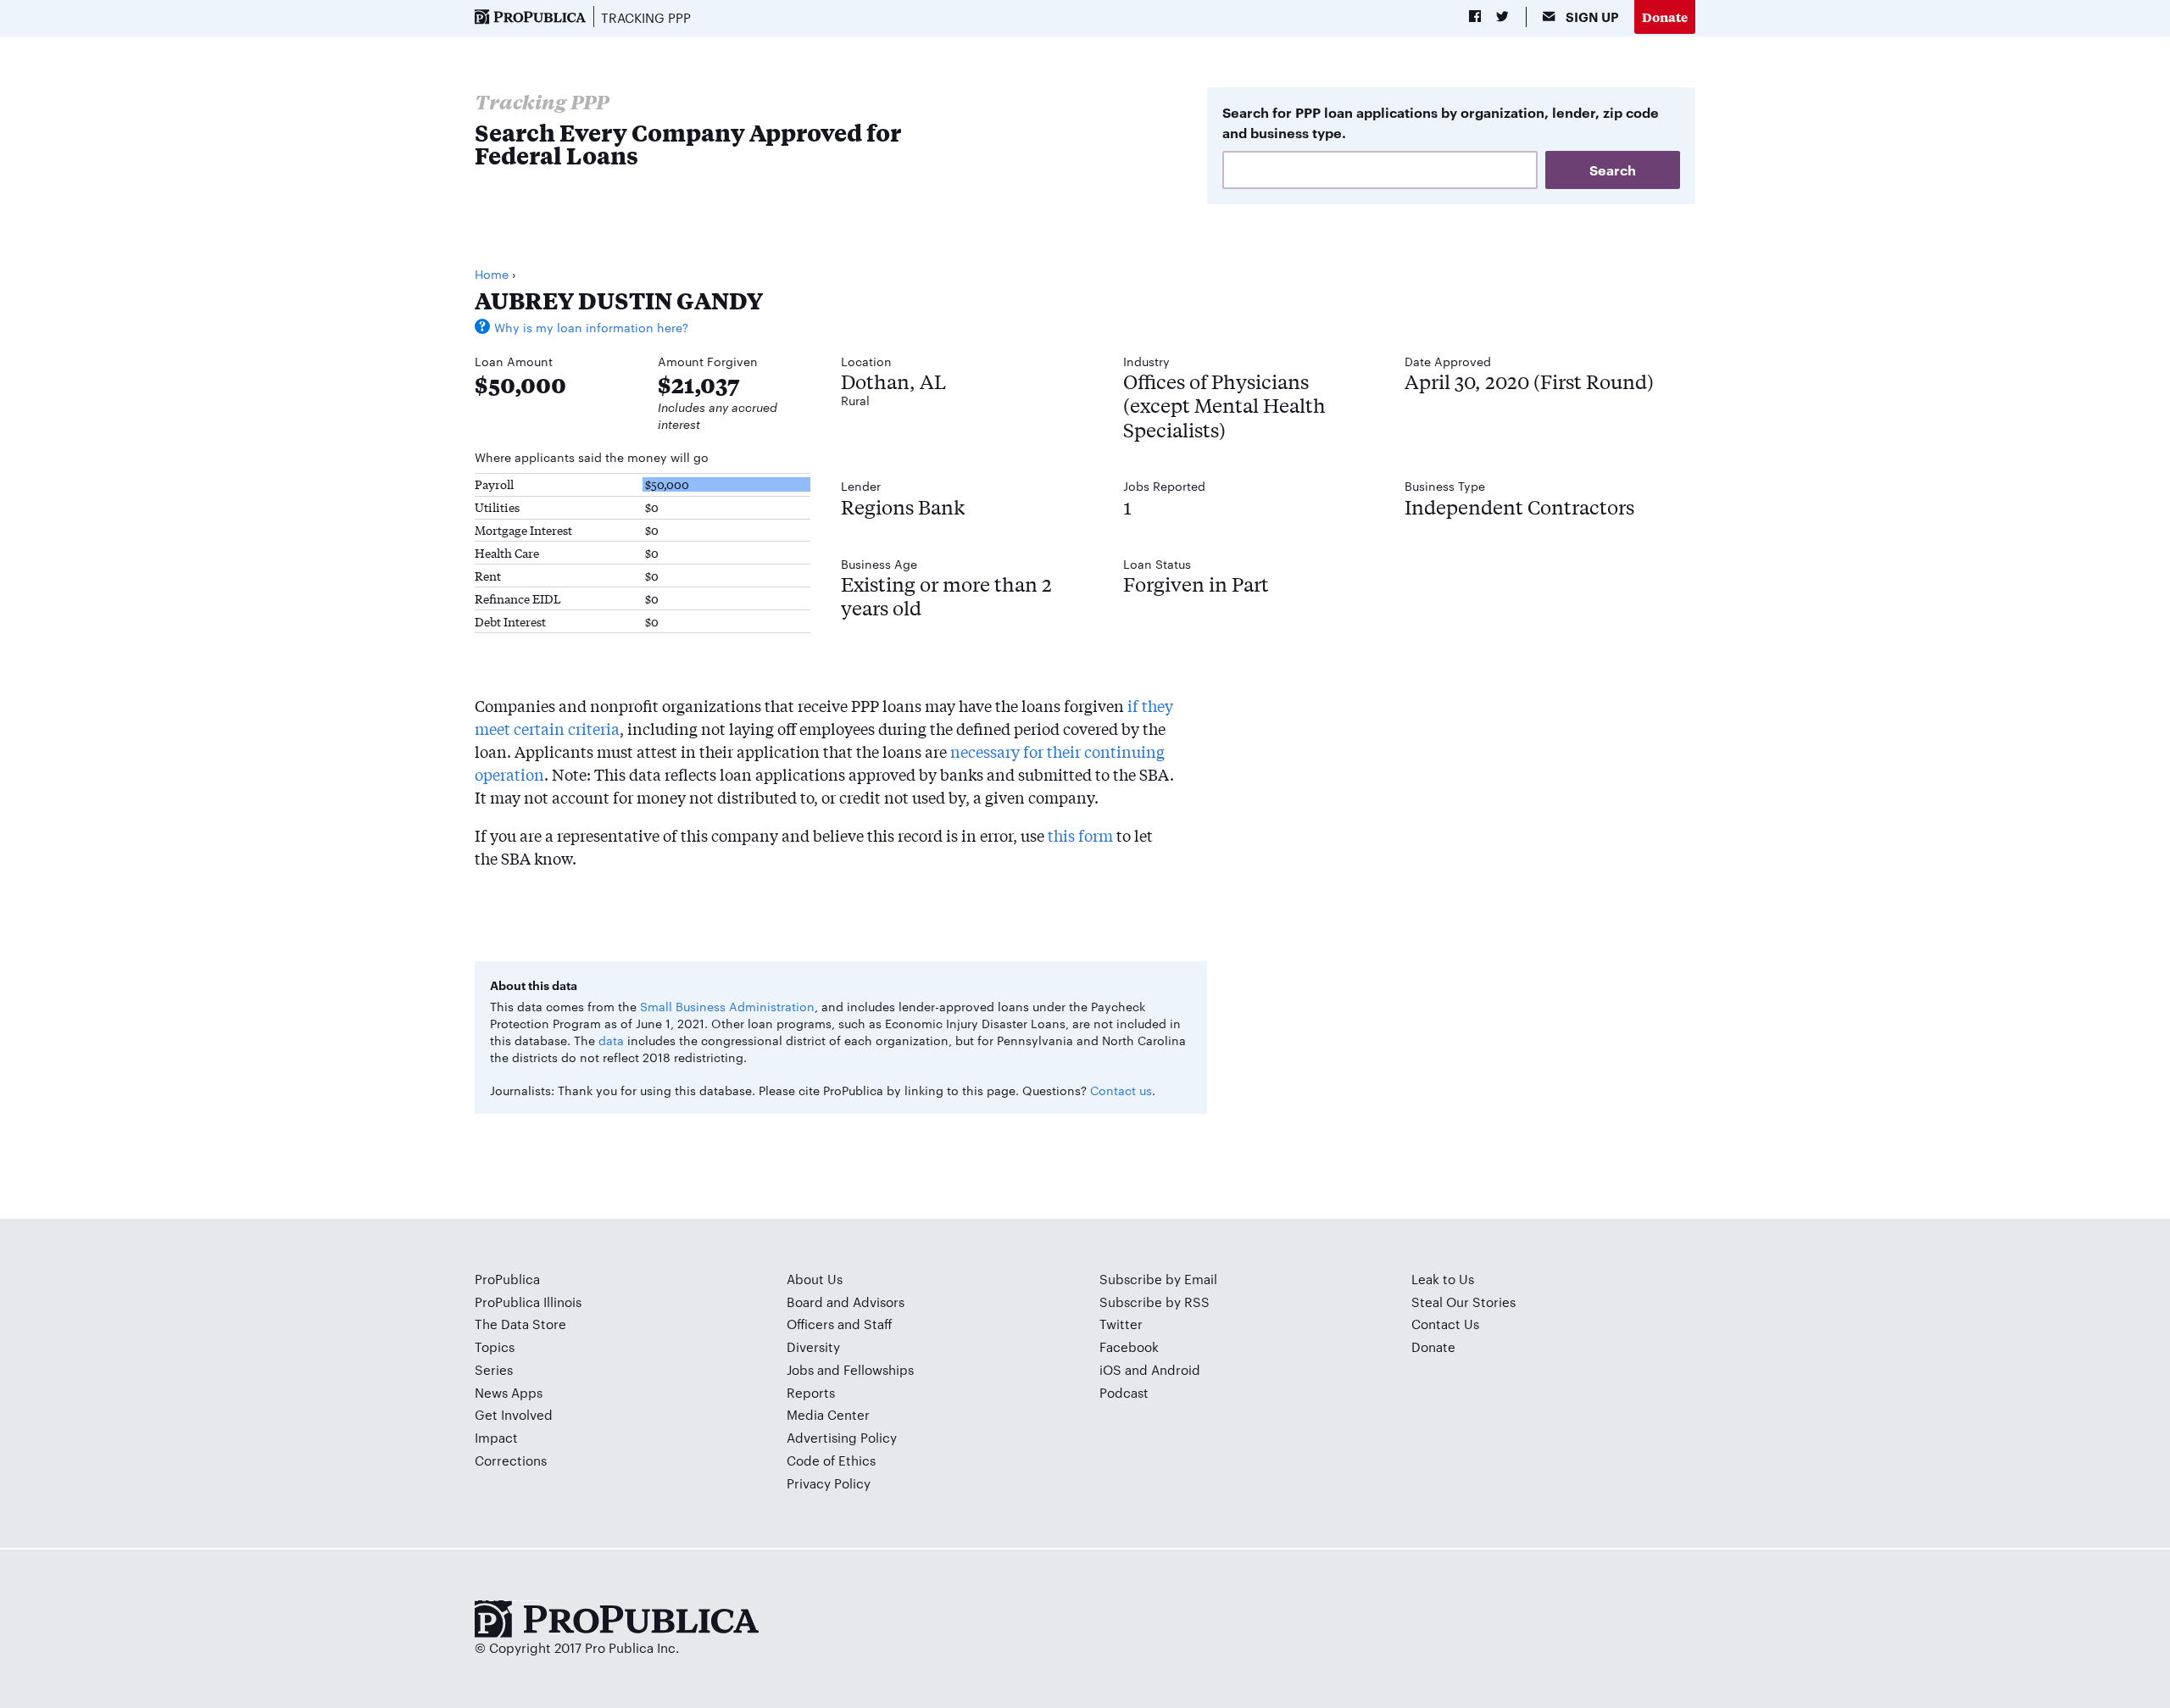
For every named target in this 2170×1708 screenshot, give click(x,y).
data (611, 1040)
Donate (1665, 17)
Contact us (1121, 1090)
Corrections (511, 1460)
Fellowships (879, 1369)
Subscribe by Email (1158, 1279)
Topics (495, 1346)
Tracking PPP (646, 17)
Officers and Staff (840, 1324)
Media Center (828, 1414)
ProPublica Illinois (528, 1302)
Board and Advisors (846, 1302)
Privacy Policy (829, 1483)
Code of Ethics (831, 1460)
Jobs (800, 1369)
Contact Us (1445, 1324)
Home (492, 274)
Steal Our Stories (1463, 1302)
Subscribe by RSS (1155, 1302)
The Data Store (520, 1324)
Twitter (1121, 1324)
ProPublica (507, 1279)
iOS (1110, 1369)
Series (494, 1369)
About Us (815, 1279)
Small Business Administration (727, 1006)
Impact (496, 1437)
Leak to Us (1443, 1279)
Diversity (813, 1346)
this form (1080, 835)
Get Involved (514, 1414)
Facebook (1129, 1346)
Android (1176, 1369)
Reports (811, 1392)
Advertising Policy (842, 1437)
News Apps (509, 1392)
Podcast (1124, 1392)
